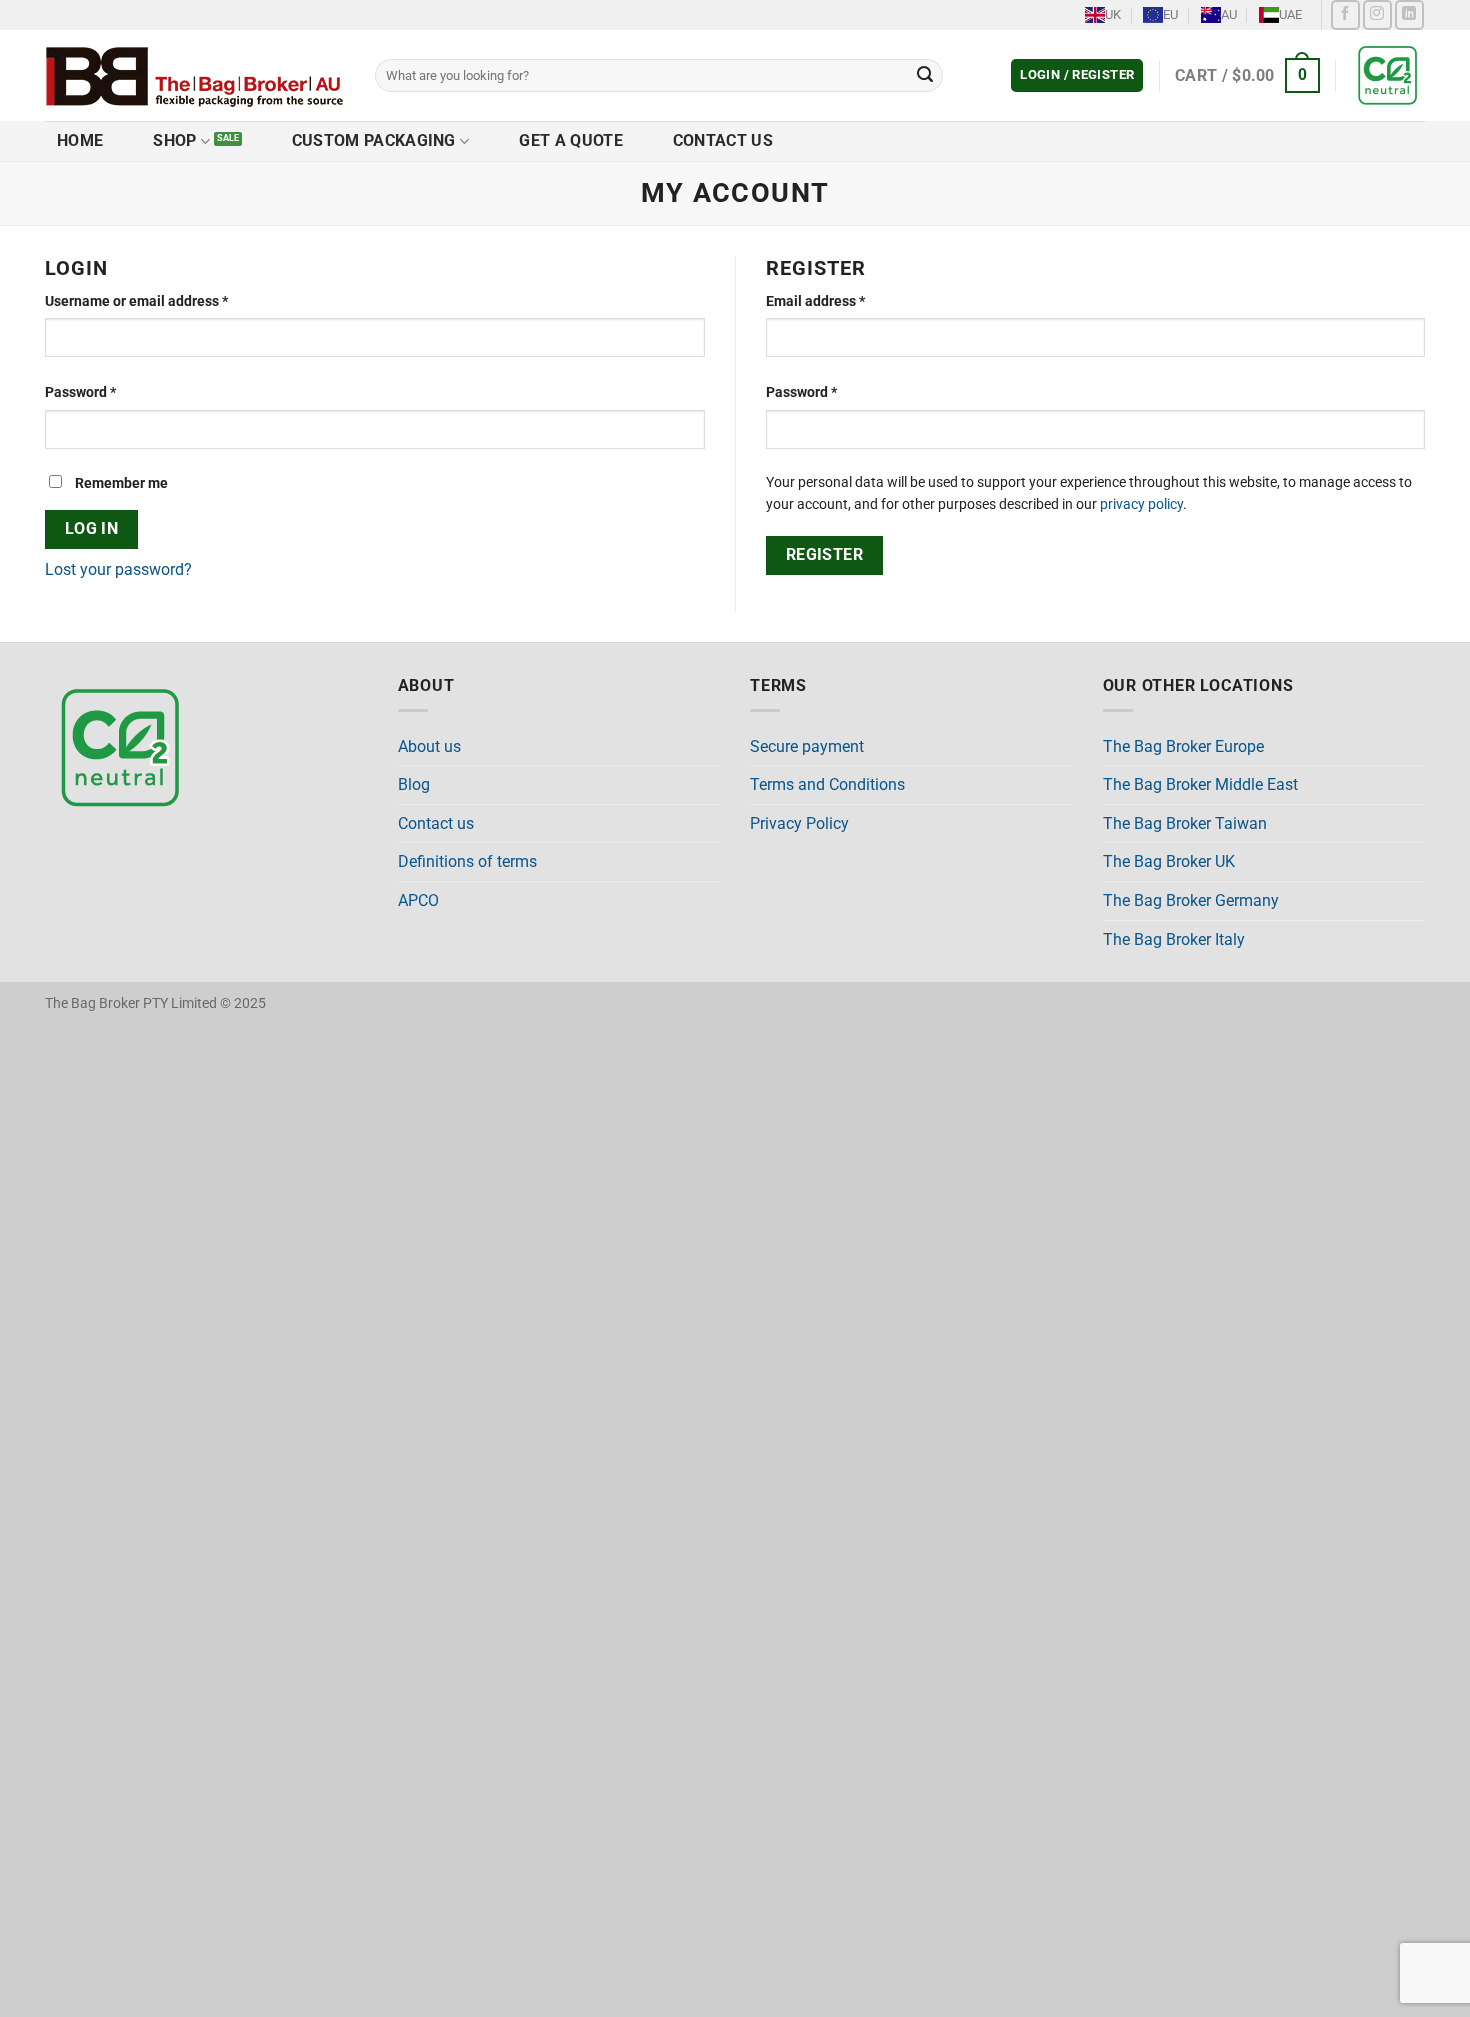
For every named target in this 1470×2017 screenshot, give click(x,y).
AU (1229, 14)
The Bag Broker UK (1169, 861)
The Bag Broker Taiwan (1185, 823)
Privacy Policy (799, 823)
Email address (844, 301)
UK (1113, 14)
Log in (92, 529)
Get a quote (571, 140)
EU (1170, 14)
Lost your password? (118, 569)
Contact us (723, 140)
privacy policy (1141, 504)
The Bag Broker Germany (1191, 900)
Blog (414, 784)
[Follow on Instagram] (1377, 14)
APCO (418, 900)
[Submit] (925, 76)
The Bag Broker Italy (1174, 939)
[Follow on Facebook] (1345, 14)
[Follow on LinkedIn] (1409, 14)
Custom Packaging (374, 140)
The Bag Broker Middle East (1200, 784)
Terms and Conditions (827, 784)
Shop (174, 140)
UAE (1290, 14)
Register (825, 555)
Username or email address (165, 301)
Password (109, 392)
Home (80, 140)
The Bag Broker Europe (1183, 746)
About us (429, 746)
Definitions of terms (467, 861)
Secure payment (807, 746)
